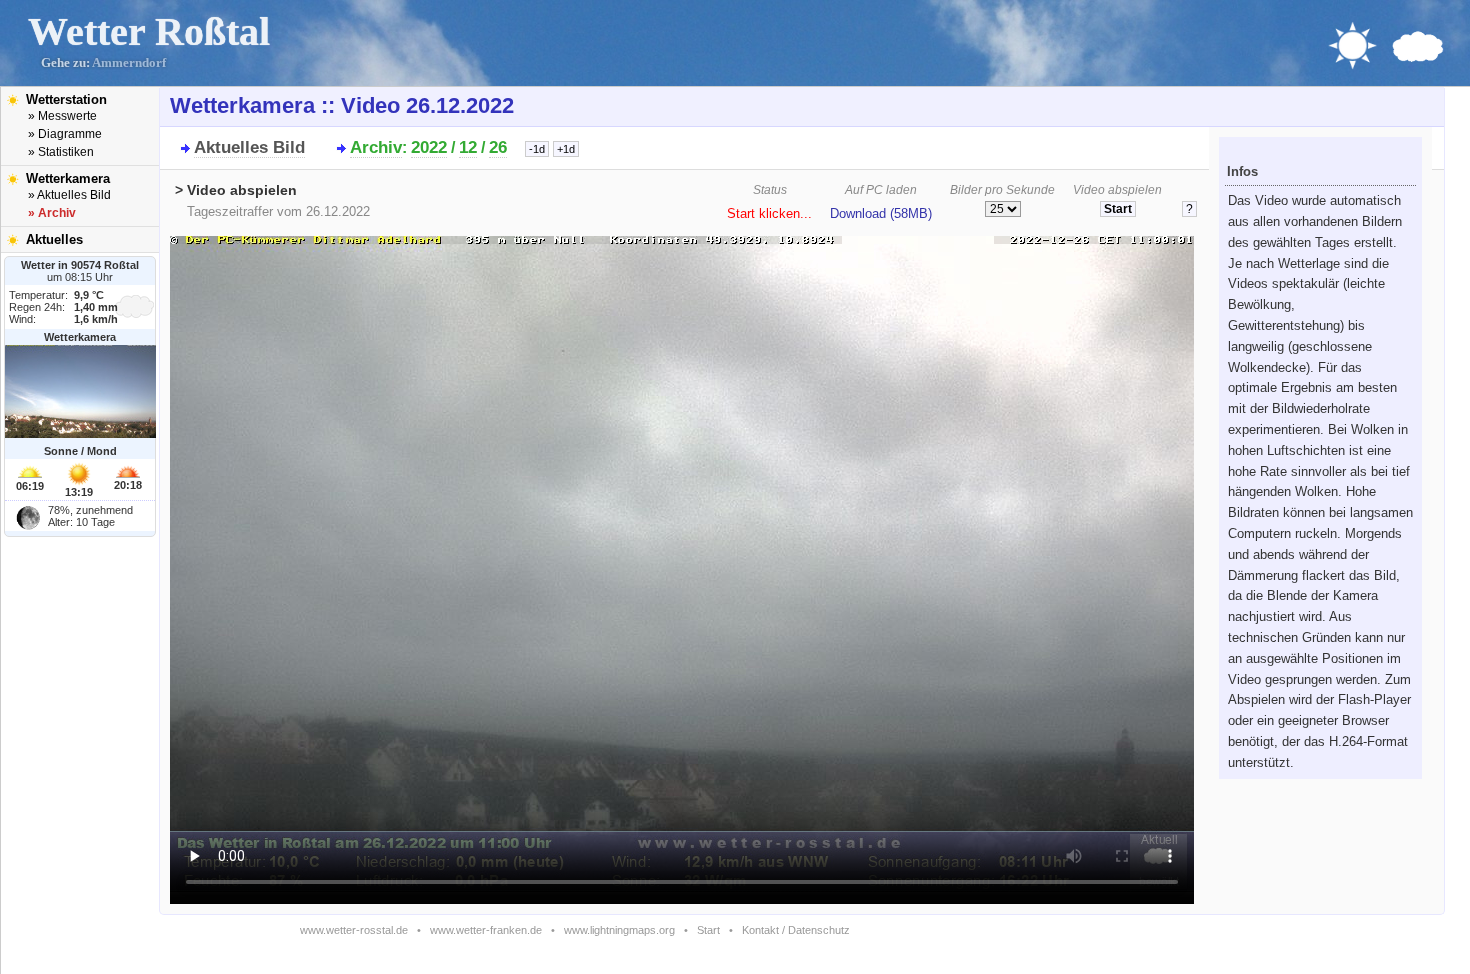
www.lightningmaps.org (619, 930)
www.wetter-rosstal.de (354, 930)
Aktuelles (54, 239)
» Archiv (52, 213)
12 (468, 147)
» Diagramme (65, 134)
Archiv (376, 147)
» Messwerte (62, 116)
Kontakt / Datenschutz (796, 930)
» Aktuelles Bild (69, 195)
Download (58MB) (881, 214)
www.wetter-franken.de (486, 930)
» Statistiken (61, 152)
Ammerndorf (129, 63)
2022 (429, 147)
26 (498, 147)
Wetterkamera (68, 178)
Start (708, 930)
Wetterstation (66, 99)
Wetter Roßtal (149, 31)
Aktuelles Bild (249, 147)
